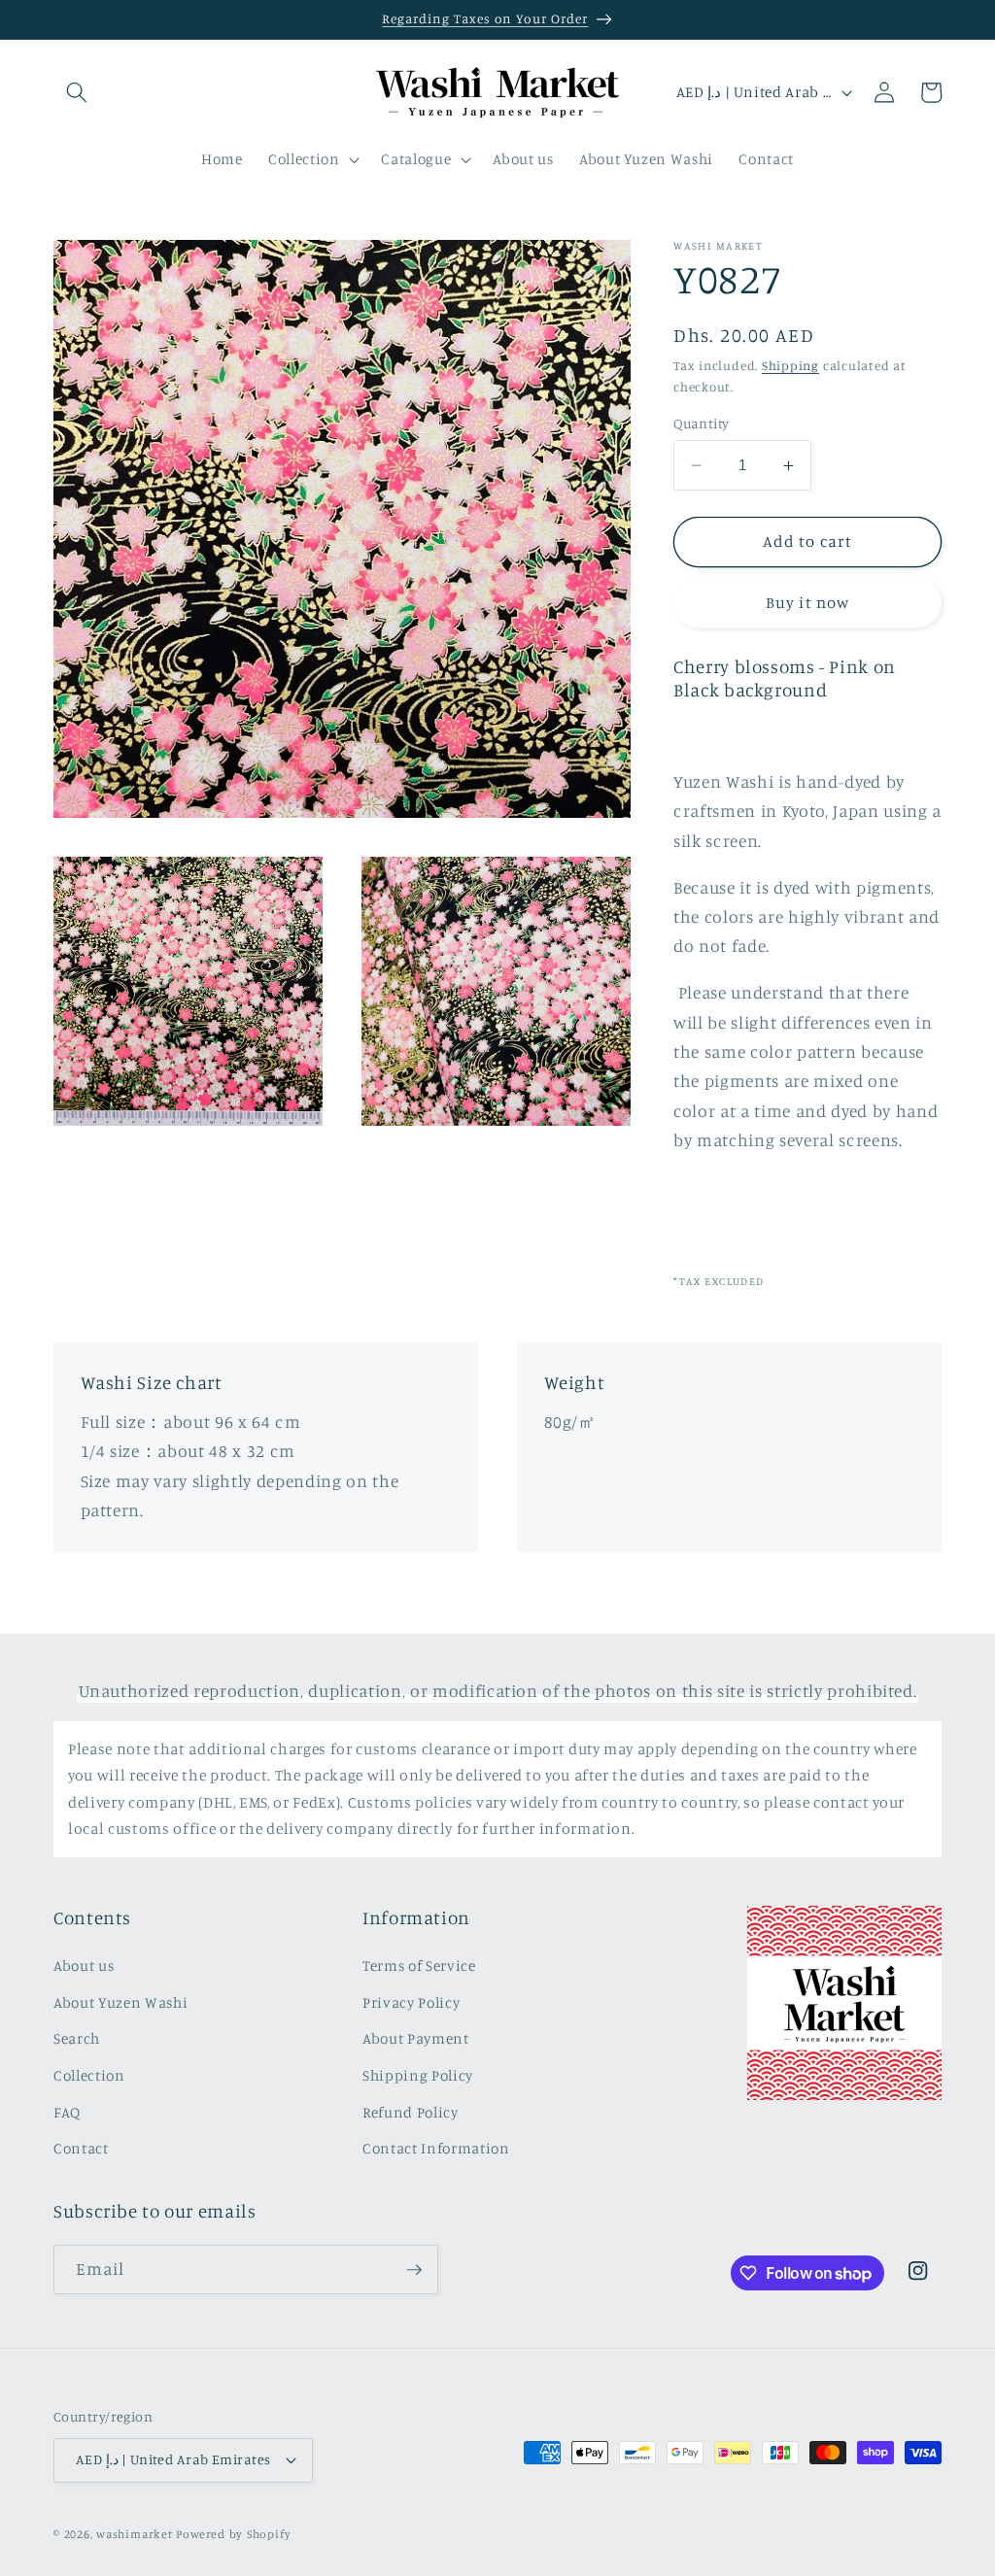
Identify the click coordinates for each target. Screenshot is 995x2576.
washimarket (134, 2534)
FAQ (67, 2112)
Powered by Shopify (233, 2534)
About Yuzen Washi (120, 2002)
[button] (77, 92)
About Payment (416, 2038)
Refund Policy (411, 2112)
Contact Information (436, 2148)
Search (77, 2038)
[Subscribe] (414, 2270)
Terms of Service (419, 1966)
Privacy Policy (411, 2002)
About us (84, 1966)
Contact (81, 2148)
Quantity (702, 423)
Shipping (790, 365)
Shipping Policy (418, 2075)
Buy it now (807, 602)
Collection (89, 2075)
